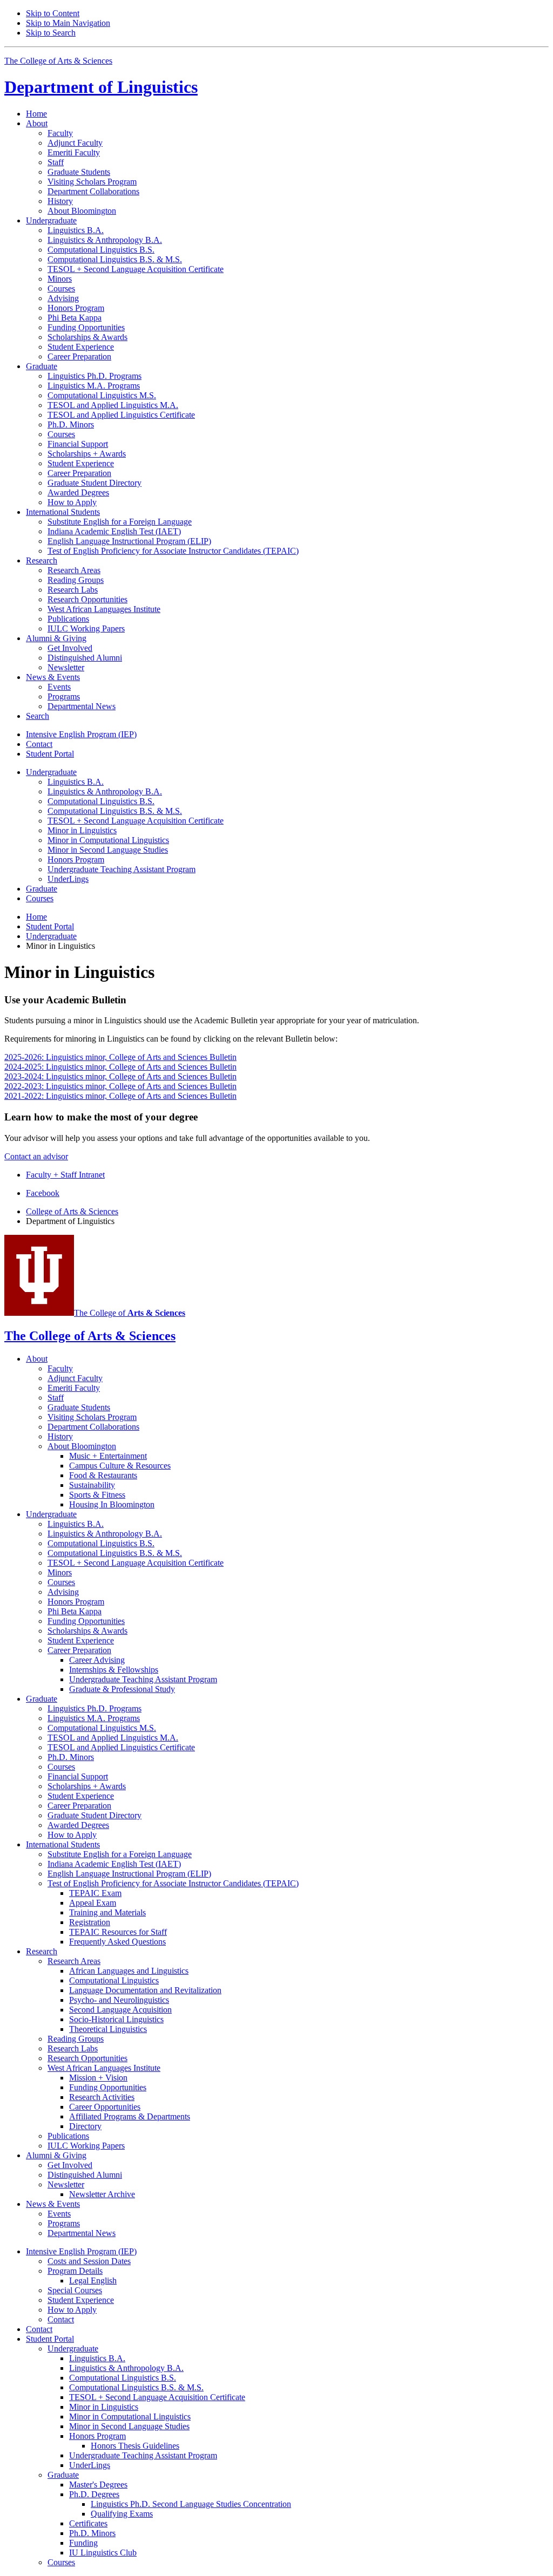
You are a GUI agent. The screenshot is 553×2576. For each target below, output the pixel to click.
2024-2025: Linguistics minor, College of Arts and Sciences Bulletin (120, 1067)
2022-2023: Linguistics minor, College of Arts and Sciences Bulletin (120, 1086)
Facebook (43, 1193)
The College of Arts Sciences (58, 61)
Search (38, 716)
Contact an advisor (36, 1156)
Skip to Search (51, 33)
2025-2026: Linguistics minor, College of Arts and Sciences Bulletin (120, 1057)
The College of (130, 1313)
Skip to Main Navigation (68, 23)
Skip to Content (53, 13)
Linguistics (101, 87)
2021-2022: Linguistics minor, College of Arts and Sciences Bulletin (120, 1096)
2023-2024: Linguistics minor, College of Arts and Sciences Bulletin (120, 1076)
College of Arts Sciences (72, 1211)
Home (36, 114)
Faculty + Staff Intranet (65, 1175)
